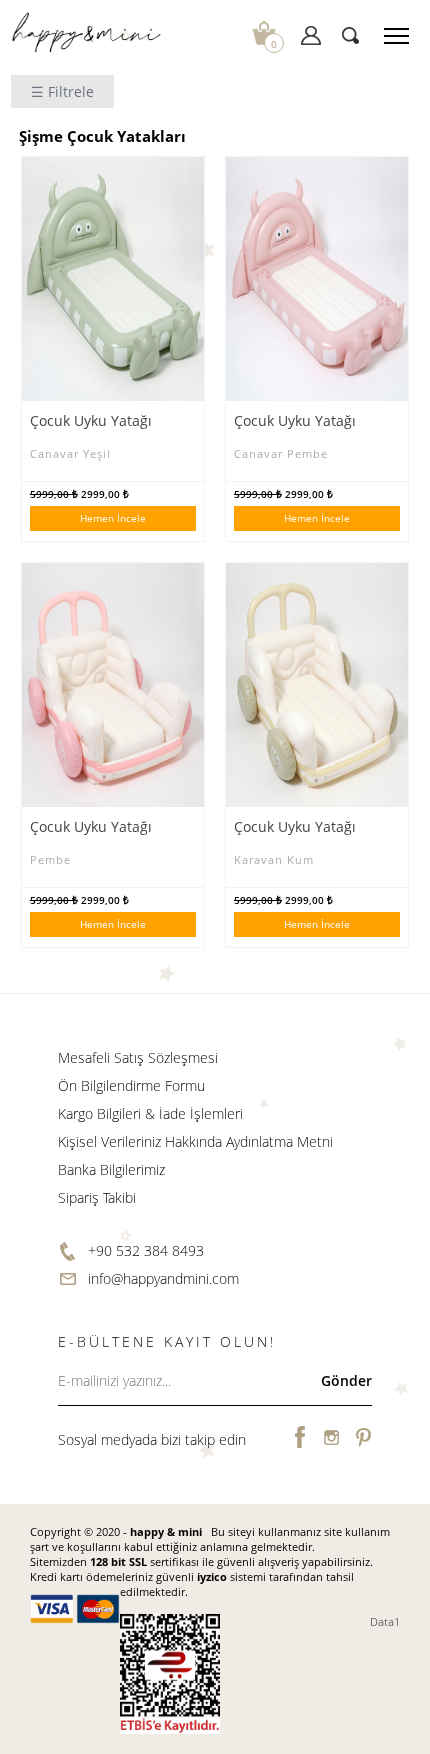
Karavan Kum (274, 859)
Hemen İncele (113, 518)
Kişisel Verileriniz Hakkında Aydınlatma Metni (195, 1141)
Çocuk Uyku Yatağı (91, 420)
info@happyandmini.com (163, 1278)
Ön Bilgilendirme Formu (131, 1085)
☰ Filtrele (62, 91)
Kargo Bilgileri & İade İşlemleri (150, 1113)
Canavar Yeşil (70, 453)
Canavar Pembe (281, 453)
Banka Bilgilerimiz (111, 1169)
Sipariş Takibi (97, 1197)
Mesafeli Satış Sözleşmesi (138, 1057)
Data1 (385, 1621)
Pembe (50, 859)
